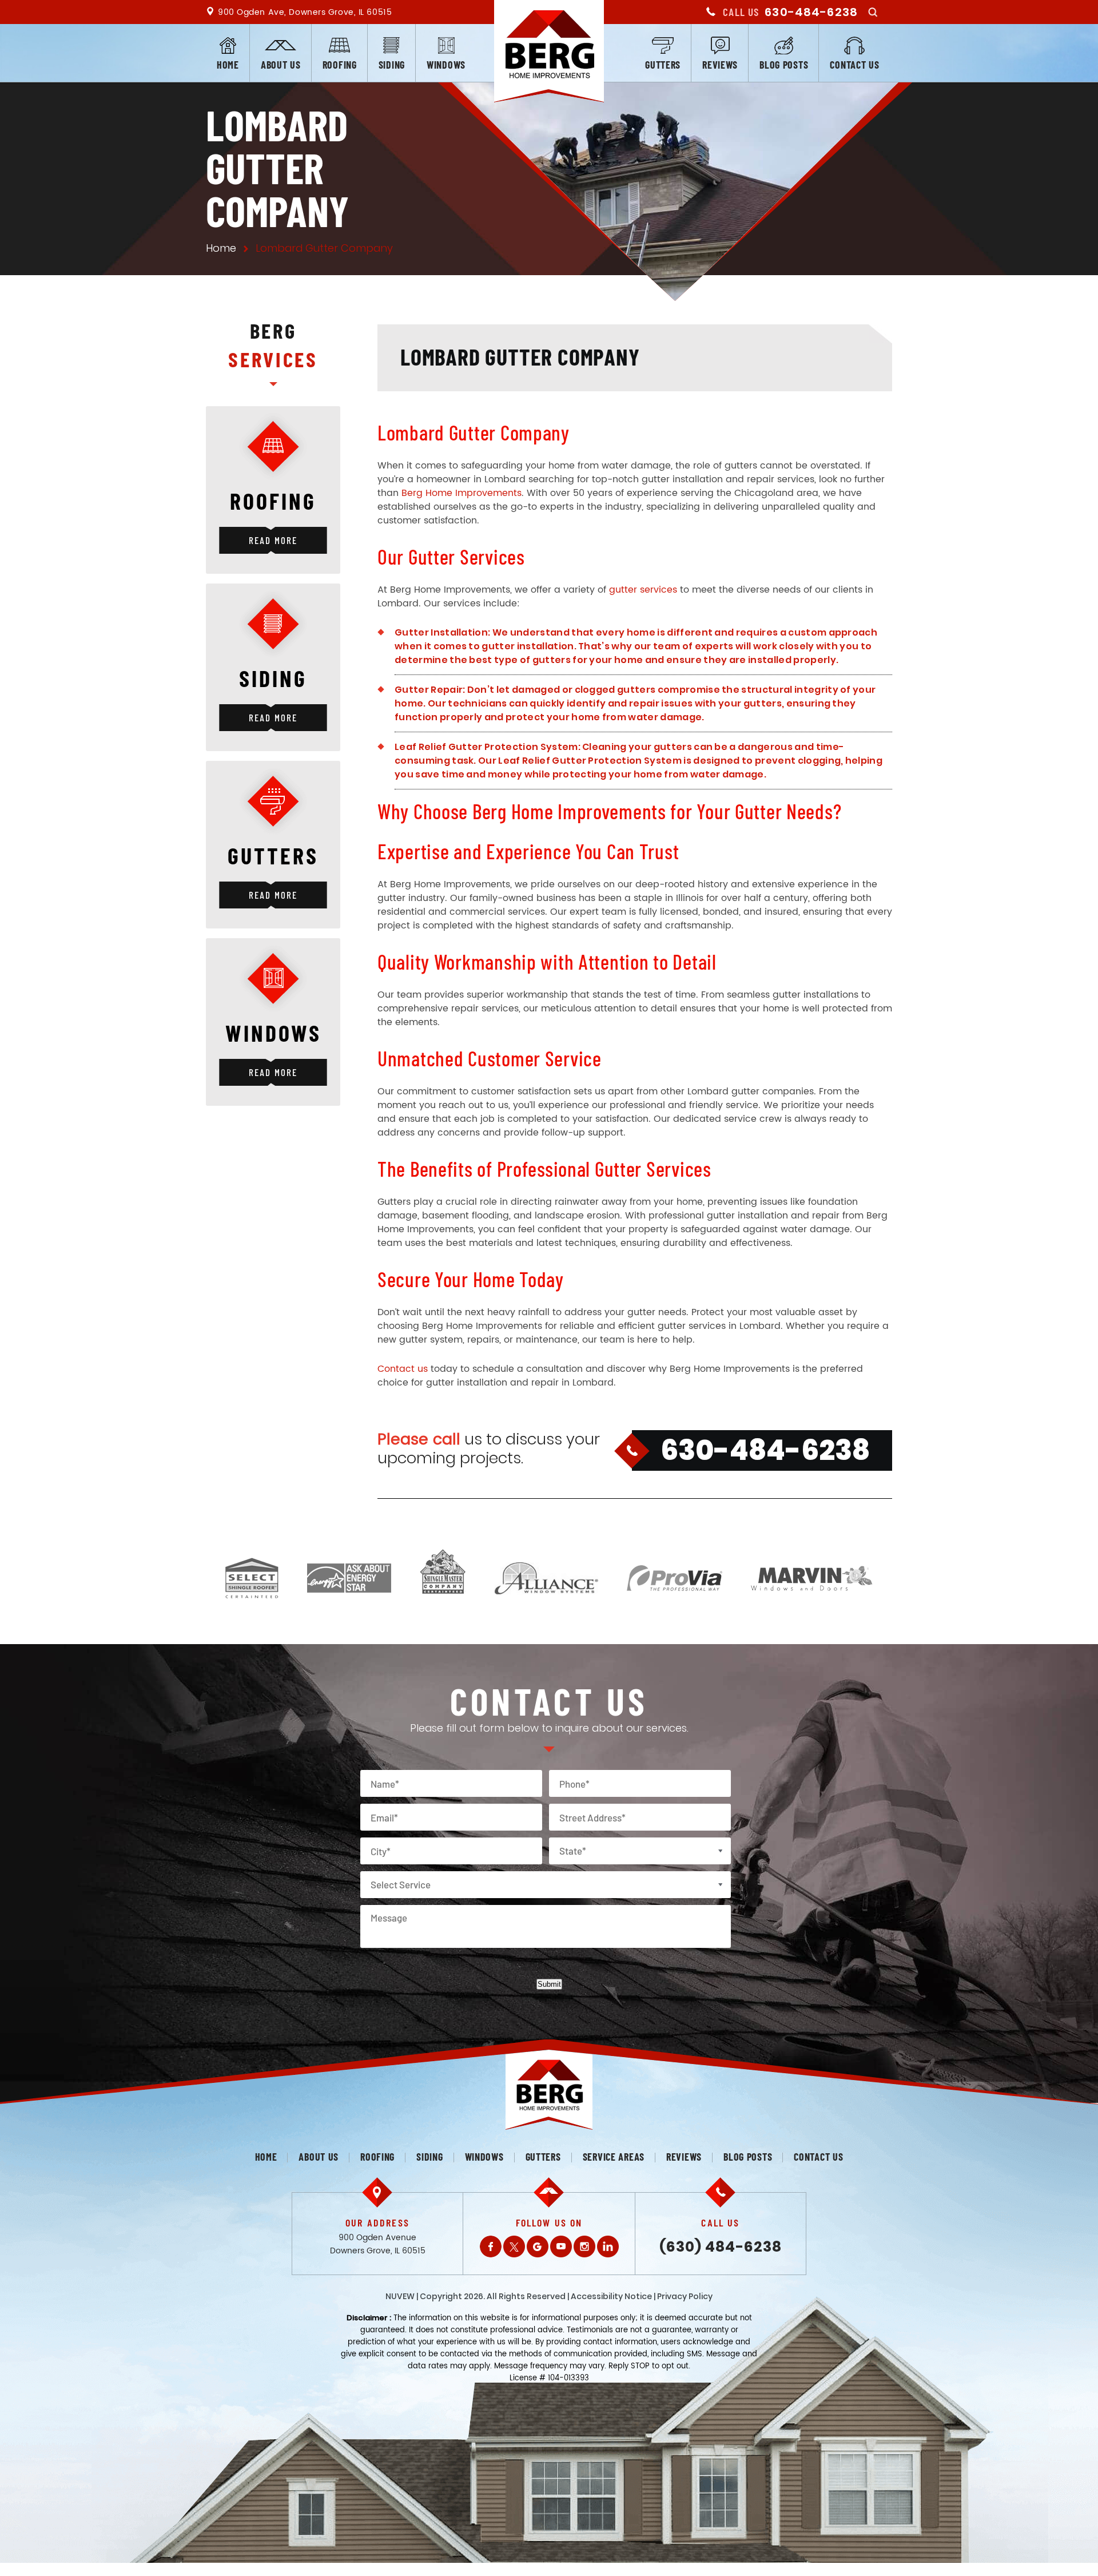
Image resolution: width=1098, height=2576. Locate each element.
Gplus (538, 2246)
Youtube (561, 2246)
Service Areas (614, 2157)
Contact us (854, 65)
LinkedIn (608, 2246)
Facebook (491, 2246)
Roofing (340, 65)
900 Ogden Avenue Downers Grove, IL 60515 (378, 2244)
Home (228, 65)
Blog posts (784, 65)
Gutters (663, 65)
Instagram (584, 2246)
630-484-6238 (811, 12)
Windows (446, 65)
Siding (392, 65)
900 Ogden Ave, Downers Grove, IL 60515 (305, 12)
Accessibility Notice (611, 2296)
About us (281, 65)
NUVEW (400, 2296)
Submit (549, 1984)
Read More (273, 540)
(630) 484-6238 (721, 2247)
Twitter (514, 2246)
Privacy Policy (685, 2296)
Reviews (720, 65)
